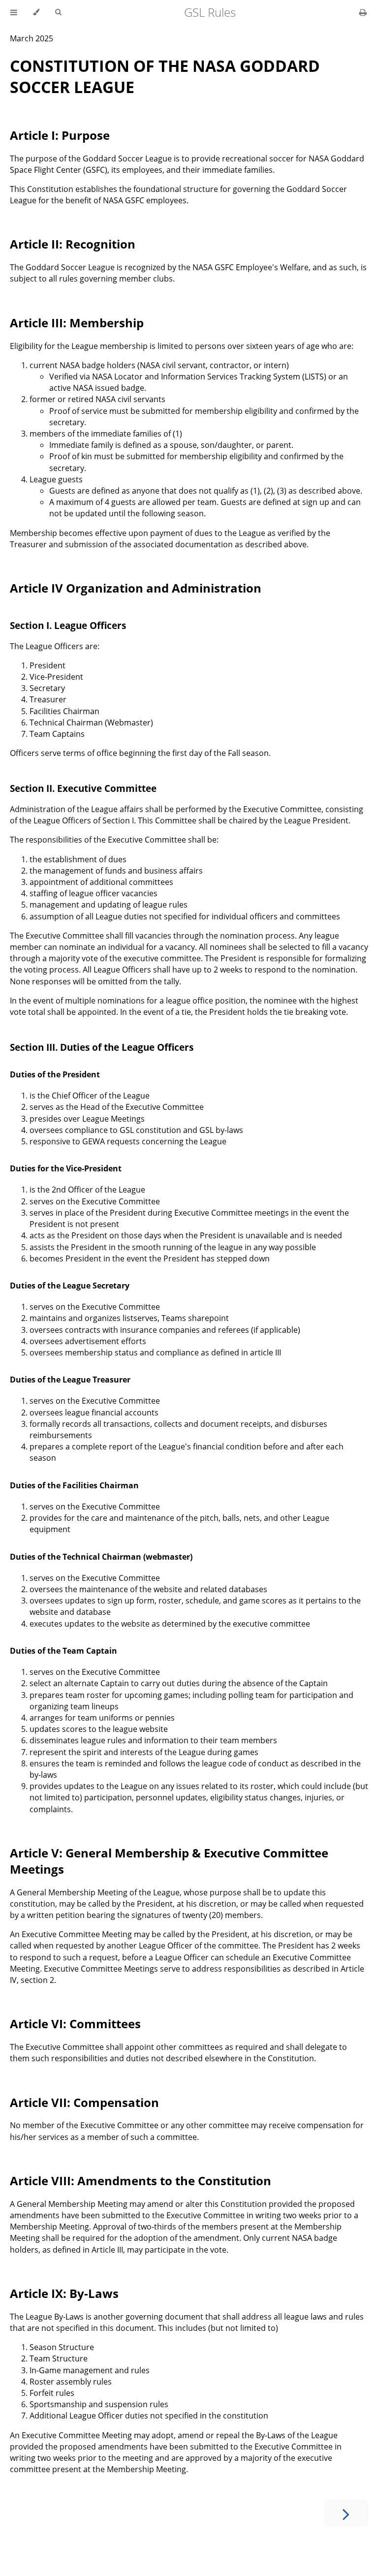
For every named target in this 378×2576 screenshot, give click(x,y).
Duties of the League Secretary (70, 1286)
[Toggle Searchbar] (58, 12)
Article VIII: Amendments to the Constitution (141, 2181)
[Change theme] (36, 12)
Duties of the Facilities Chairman (74, 1485)
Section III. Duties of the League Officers (102, 1047)
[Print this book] (363, 12)
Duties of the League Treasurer (70, 1380)
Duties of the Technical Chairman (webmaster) (101, 1557)
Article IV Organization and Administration (136, 588)
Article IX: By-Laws (64, 2293)
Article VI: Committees (75, 2024)
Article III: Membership (77, 323)
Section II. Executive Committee (83, 788)
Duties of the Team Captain (63, 1651)
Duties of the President (55, 1074)
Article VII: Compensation (84, 2102)
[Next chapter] (346, 2513)
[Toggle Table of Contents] (14, 12)
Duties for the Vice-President (66, 1168)
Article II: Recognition (73, 244)
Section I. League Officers (68, 625)
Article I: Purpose (60, 135)
